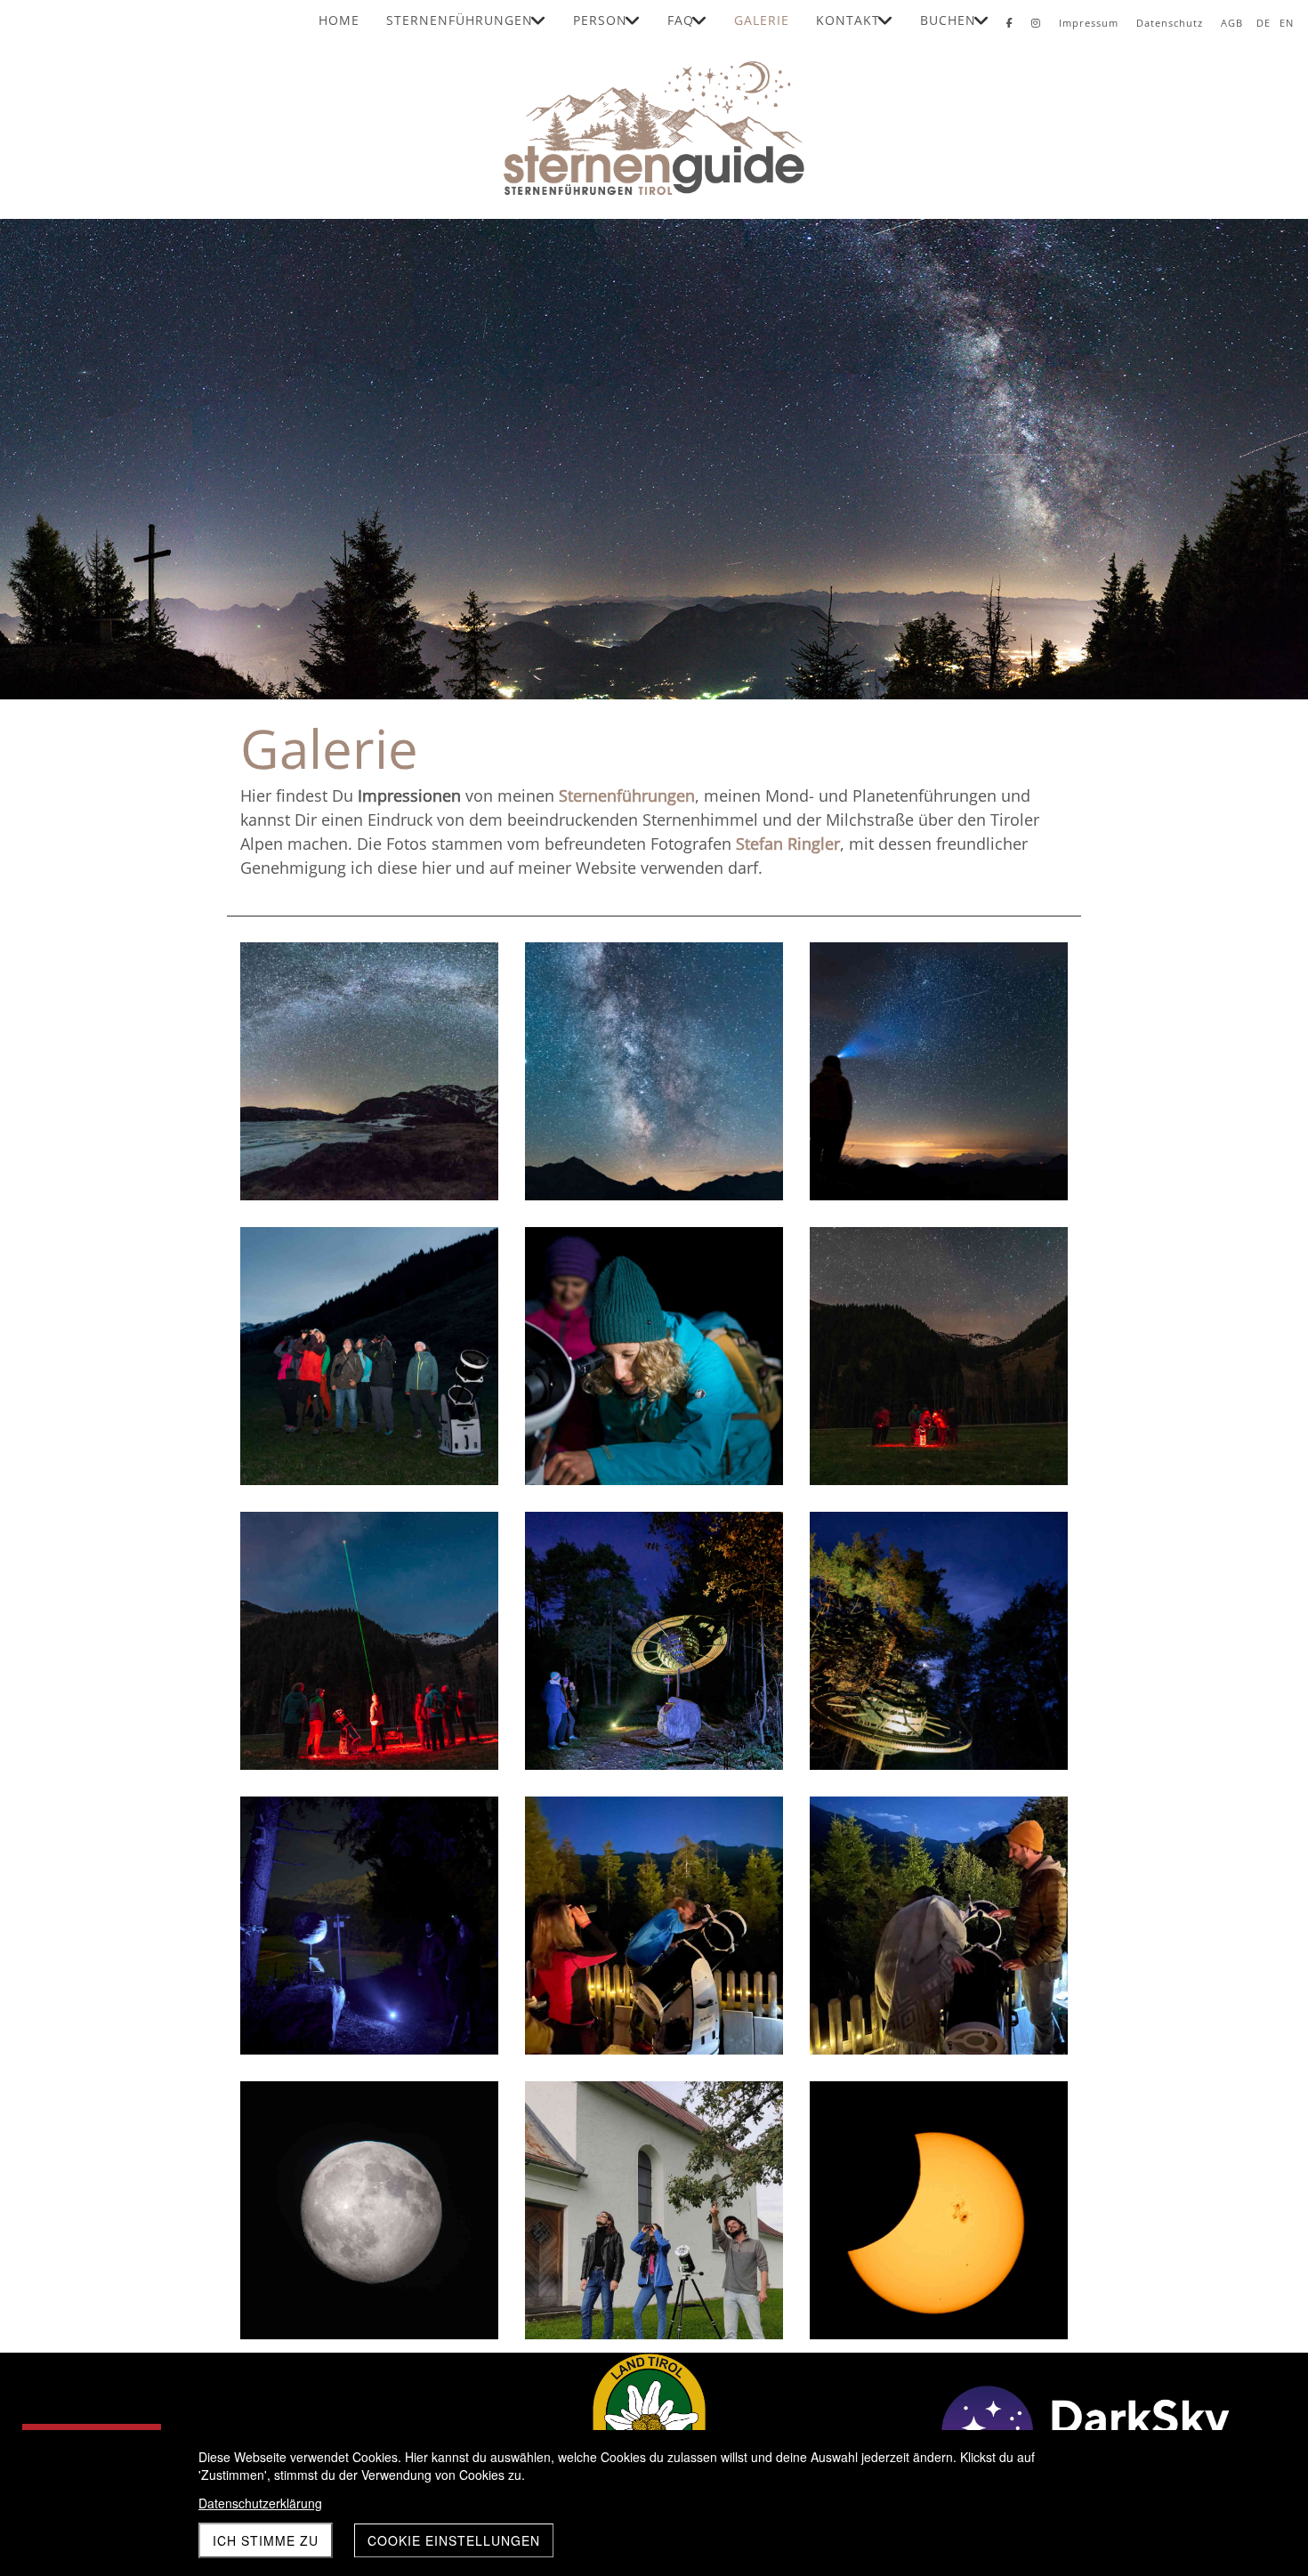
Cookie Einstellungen (454, 2540)
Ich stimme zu (266, 2540)
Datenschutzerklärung (260, 2503)
